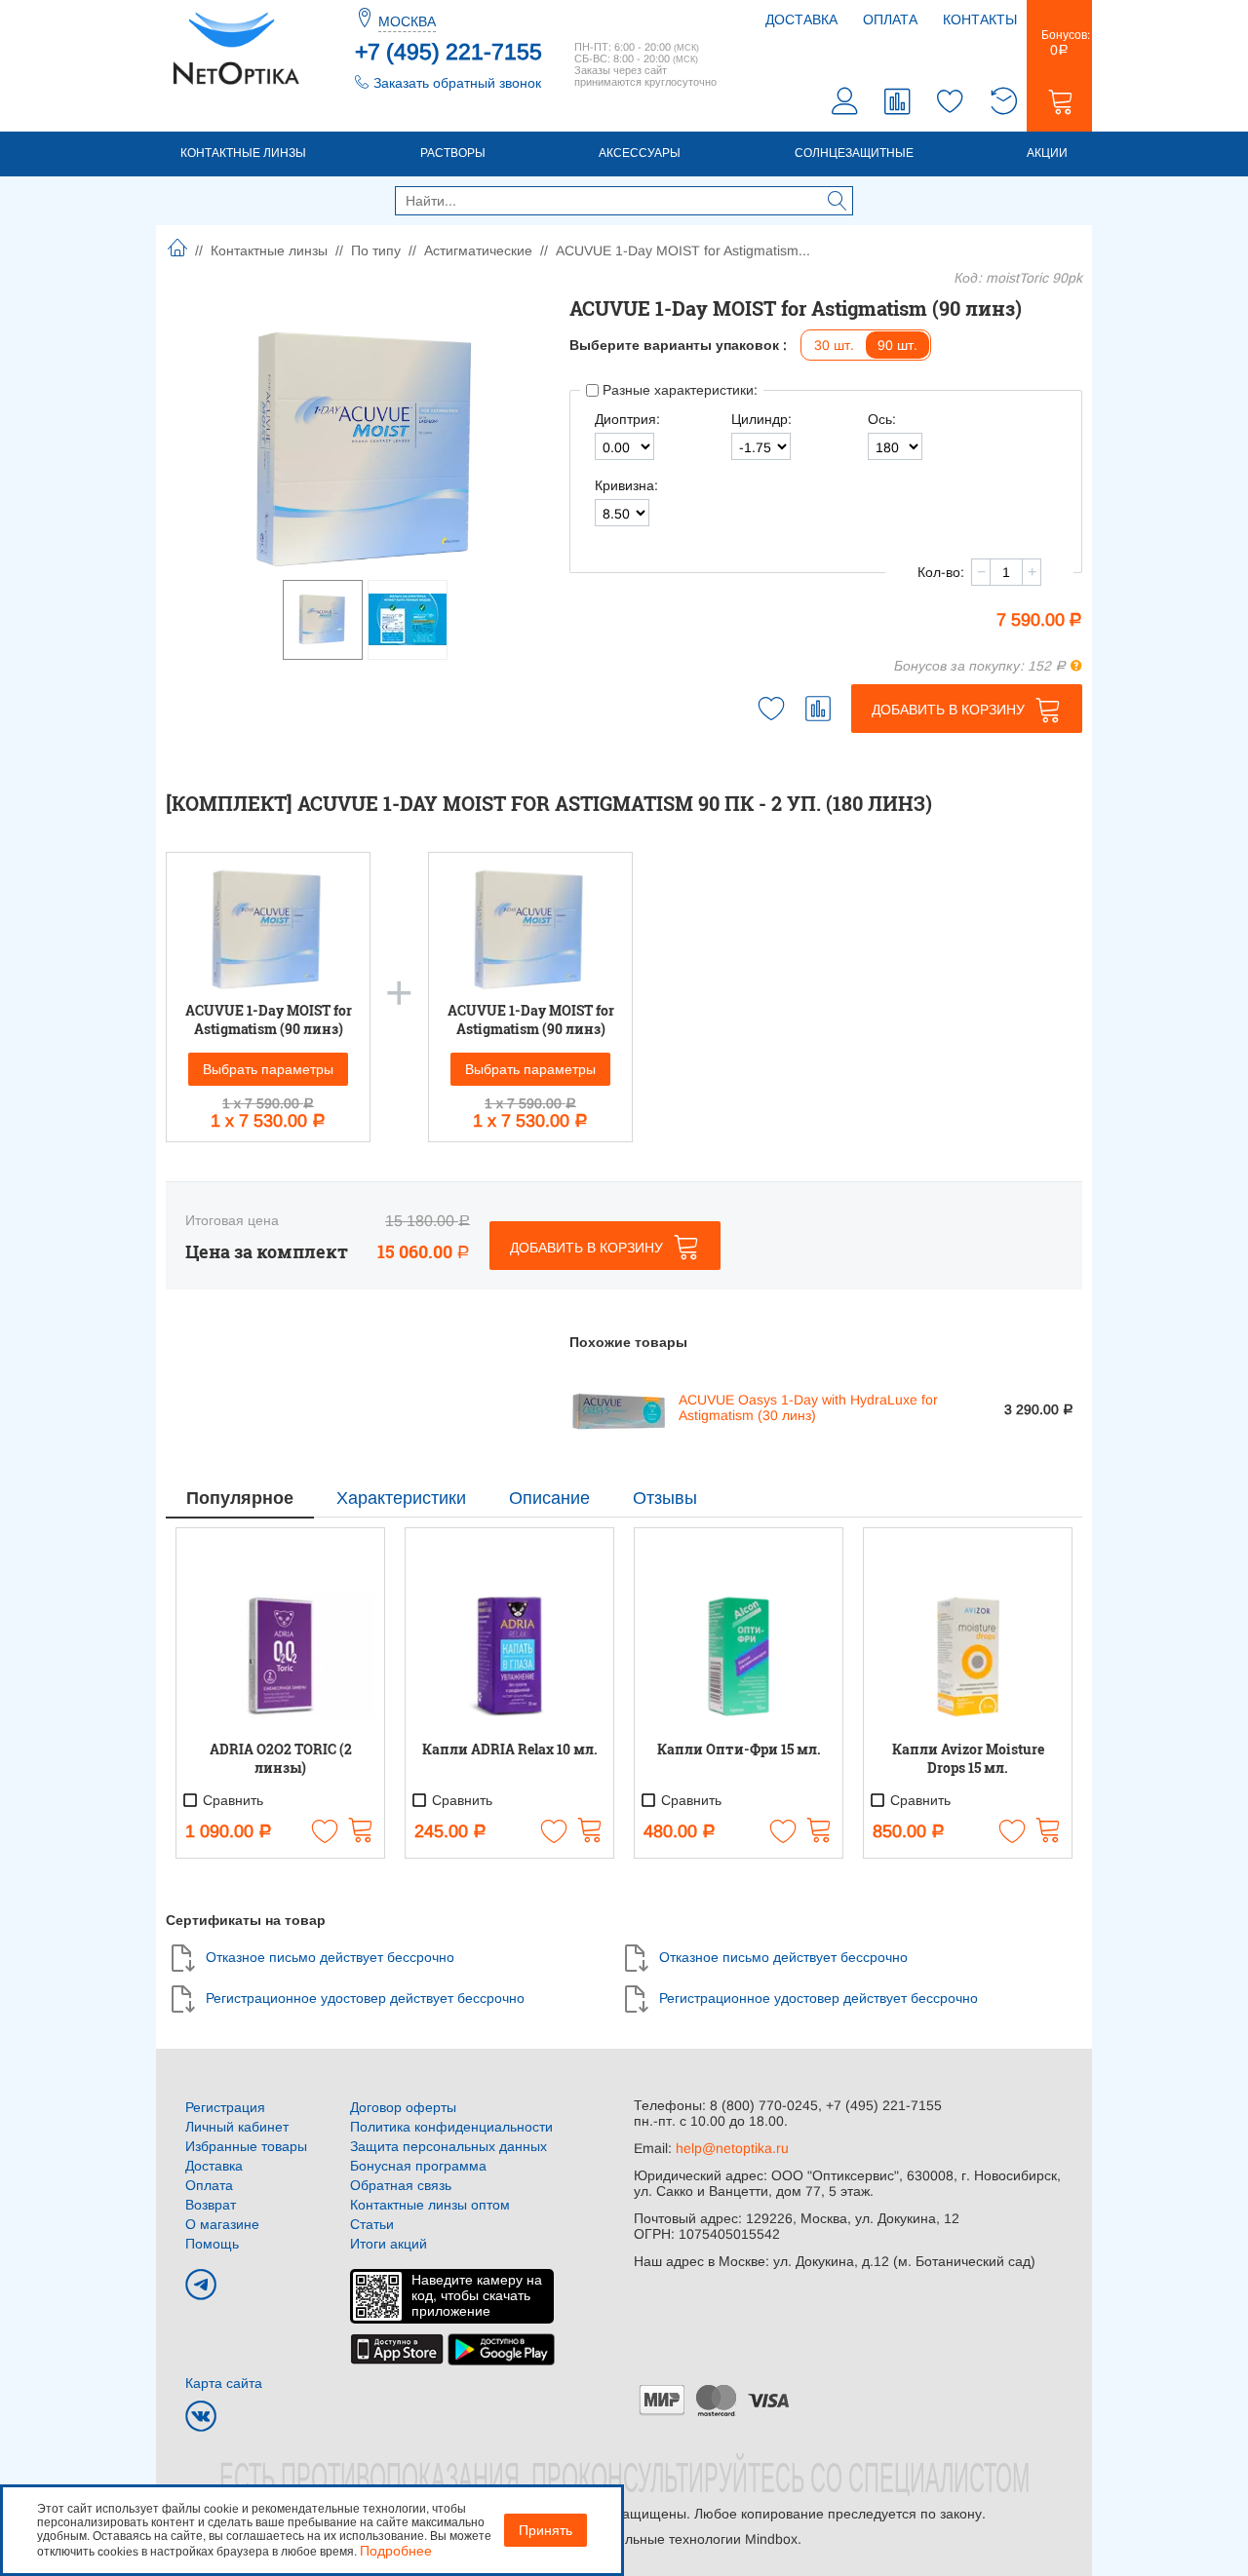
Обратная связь (401, 2185)
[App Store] (397, 2348)
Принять (546, 2530)
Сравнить (231, 1800)
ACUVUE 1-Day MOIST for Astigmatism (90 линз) (269, 1019)
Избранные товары (246, 2146)
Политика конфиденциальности (451, 2127)
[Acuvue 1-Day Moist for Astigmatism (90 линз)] (368, 449)
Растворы (453, 153)
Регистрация (225, 2107)
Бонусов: (1059, 43)
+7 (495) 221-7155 (448, 52)
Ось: (882, 419)
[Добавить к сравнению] (818, 709)
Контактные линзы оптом (430, 2205)
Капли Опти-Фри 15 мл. (739, 1749)
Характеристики (401, 1498)
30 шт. (834, 345)
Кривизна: (626, 485)
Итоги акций (389, 2244)
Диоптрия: (627, 419)
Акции (1047, 153)
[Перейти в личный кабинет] (845, 104)
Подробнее (396, 2551)
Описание (549, 1498)
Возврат (211, 2205)
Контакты (980, 19)
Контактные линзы (243, 153)
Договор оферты (403, 2107)
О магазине (222, 2224)
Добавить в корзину (948, 710)
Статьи (372, 2224)
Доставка (801, 19)
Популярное (240, 1498)
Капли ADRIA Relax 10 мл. (510, 1749)
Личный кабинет (237, 2127)
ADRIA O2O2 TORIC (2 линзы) (281, 1758)
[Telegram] (201, 2285)
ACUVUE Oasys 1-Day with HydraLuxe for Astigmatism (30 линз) (808, 1407)
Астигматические (478, 250)
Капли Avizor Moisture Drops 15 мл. (968, 1758)
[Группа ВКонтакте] (201, 2416)
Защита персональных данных (448, 2146)
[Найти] (838, 203)
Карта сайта (224, 2383)
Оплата (890, 19)
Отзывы (665, 1498)
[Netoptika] (236, 47)
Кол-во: (941, 572)
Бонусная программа (418, 2166)
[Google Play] (501, 2348)
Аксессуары (640, 153)
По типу (376, 250)
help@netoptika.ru (732, 2148)
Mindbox (771, 2539)
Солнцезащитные (854, 153)
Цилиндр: (761, 419)
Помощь (212, 2244)
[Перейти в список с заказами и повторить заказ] (1003, 104)
